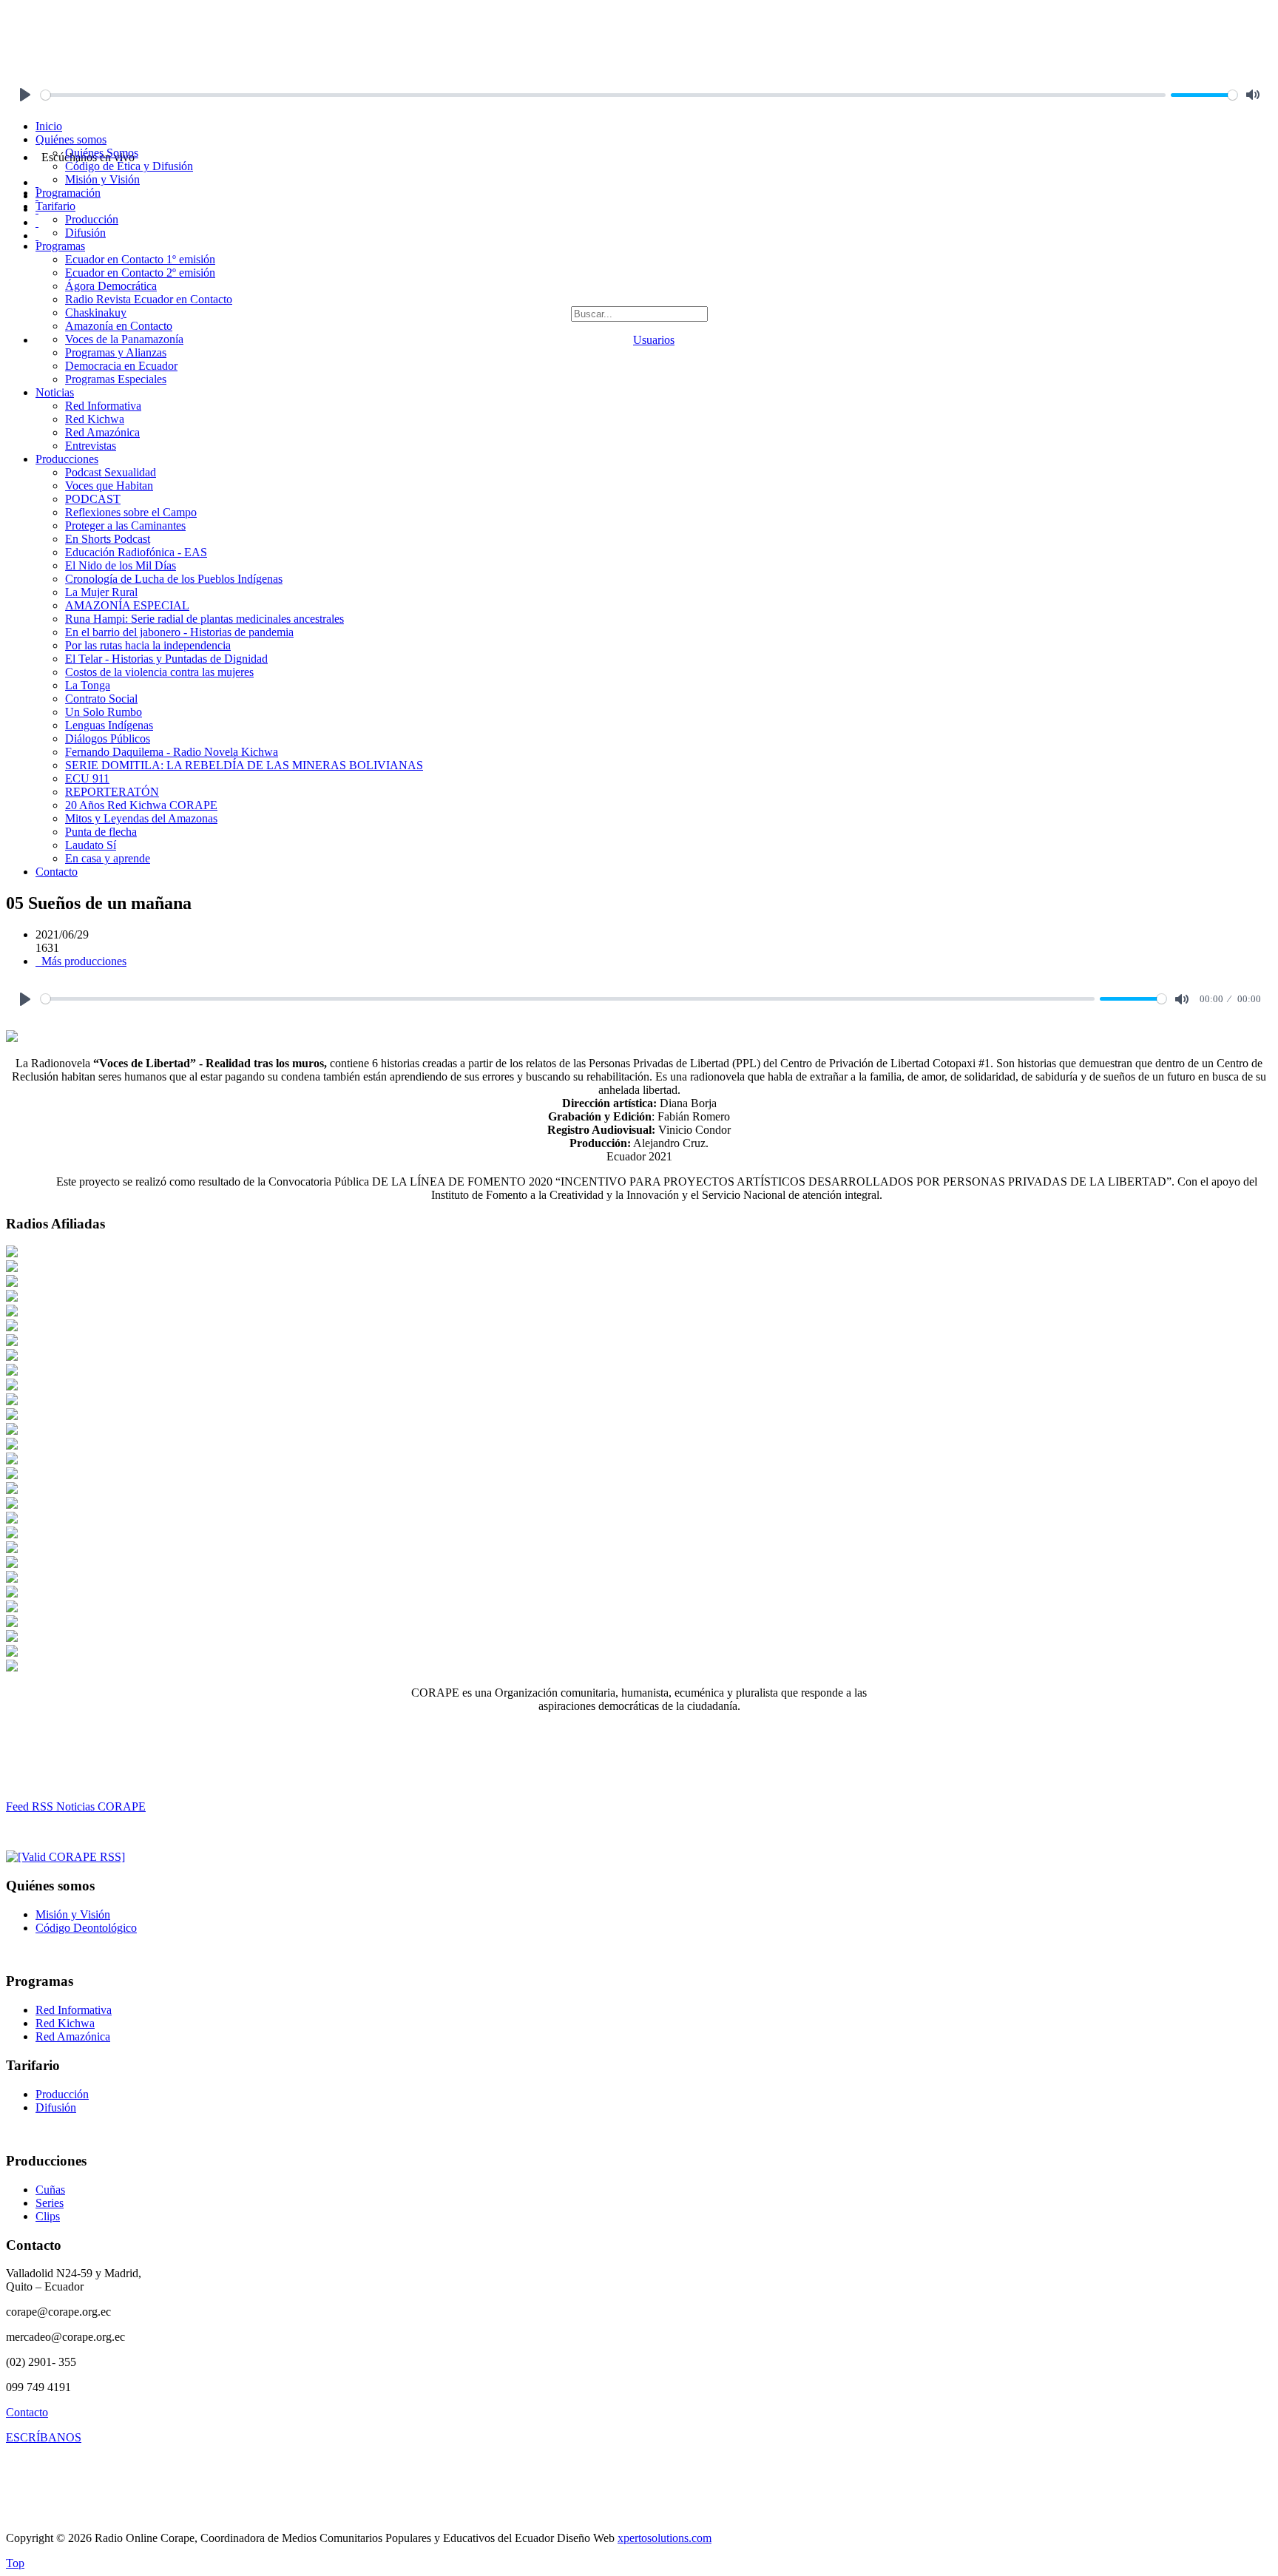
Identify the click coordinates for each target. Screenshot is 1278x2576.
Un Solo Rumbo (104, 712)
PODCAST (93, 499)
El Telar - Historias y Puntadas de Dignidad (166, 659)
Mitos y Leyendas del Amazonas (141, 818)
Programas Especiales (116, 379)
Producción (92, 219)
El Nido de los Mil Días (121, 565)
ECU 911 (87, 778)
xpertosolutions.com (665, 2538)
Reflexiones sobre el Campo (131, 512)
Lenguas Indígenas (109, 725)
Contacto (57, 872)
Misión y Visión (102, 179)
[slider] (603, 95)
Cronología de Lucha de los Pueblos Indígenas (174, 579)
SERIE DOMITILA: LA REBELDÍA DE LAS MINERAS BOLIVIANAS (244, 765)
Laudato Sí (91, 845)
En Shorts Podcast (108, 539)
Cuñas (50, 2190)
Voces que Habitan (109, 486)
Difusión (85, 233)
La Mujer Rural (101, 592)
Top (15, 2563)
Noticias (55, 392)
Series (50, 2203)
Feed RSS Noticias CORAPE (76, 1806)
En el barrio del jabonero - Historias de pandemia (179, 632)
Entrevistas (91, 446)
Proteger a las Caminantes (125, 525)
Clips (48, 2216)
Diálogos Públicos (108, 738)
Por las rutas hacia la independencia (148, 645)
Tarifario (55, 206)
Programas (60, 246)
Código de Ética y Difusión (129, 166)
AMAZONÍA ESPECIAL (127, 605)
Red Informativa (103, 406)
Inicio (49, 126)
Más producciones (82, 961)
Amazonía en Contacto (119, 326)
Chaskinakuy (96, 312)
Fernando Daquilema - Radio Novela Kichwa (172, 752)
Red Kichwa (95, 419)
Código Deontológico (86, 1928)
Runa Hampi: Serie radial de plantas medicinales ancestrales (204, 619)
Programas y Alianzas (116, 352)
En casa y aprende (108, 858)
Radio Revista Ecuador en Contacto (149, 299)
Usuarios (654, 340)
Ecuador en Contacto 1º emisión (140, 259)
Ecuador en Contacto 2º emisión (140, 273)
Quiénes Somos (102, 153)
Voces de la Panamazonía (124, 339)
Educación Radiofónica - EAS (136, 552)
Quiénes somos (71, 139)
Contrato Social (101, 699)
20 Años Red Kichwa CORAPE (141, 805)
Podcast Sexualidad (111, 472)
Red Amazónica (102, 432)
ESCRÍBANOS (44, 2437)
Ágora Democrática (111, 286)
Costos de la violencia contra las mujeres (159, 672)
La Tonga (88, 685)
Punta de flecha (101, 832)
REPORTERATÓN (112, 792)
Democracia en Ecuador (121, 366)
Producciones (67, 459)
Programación (68, 193)
